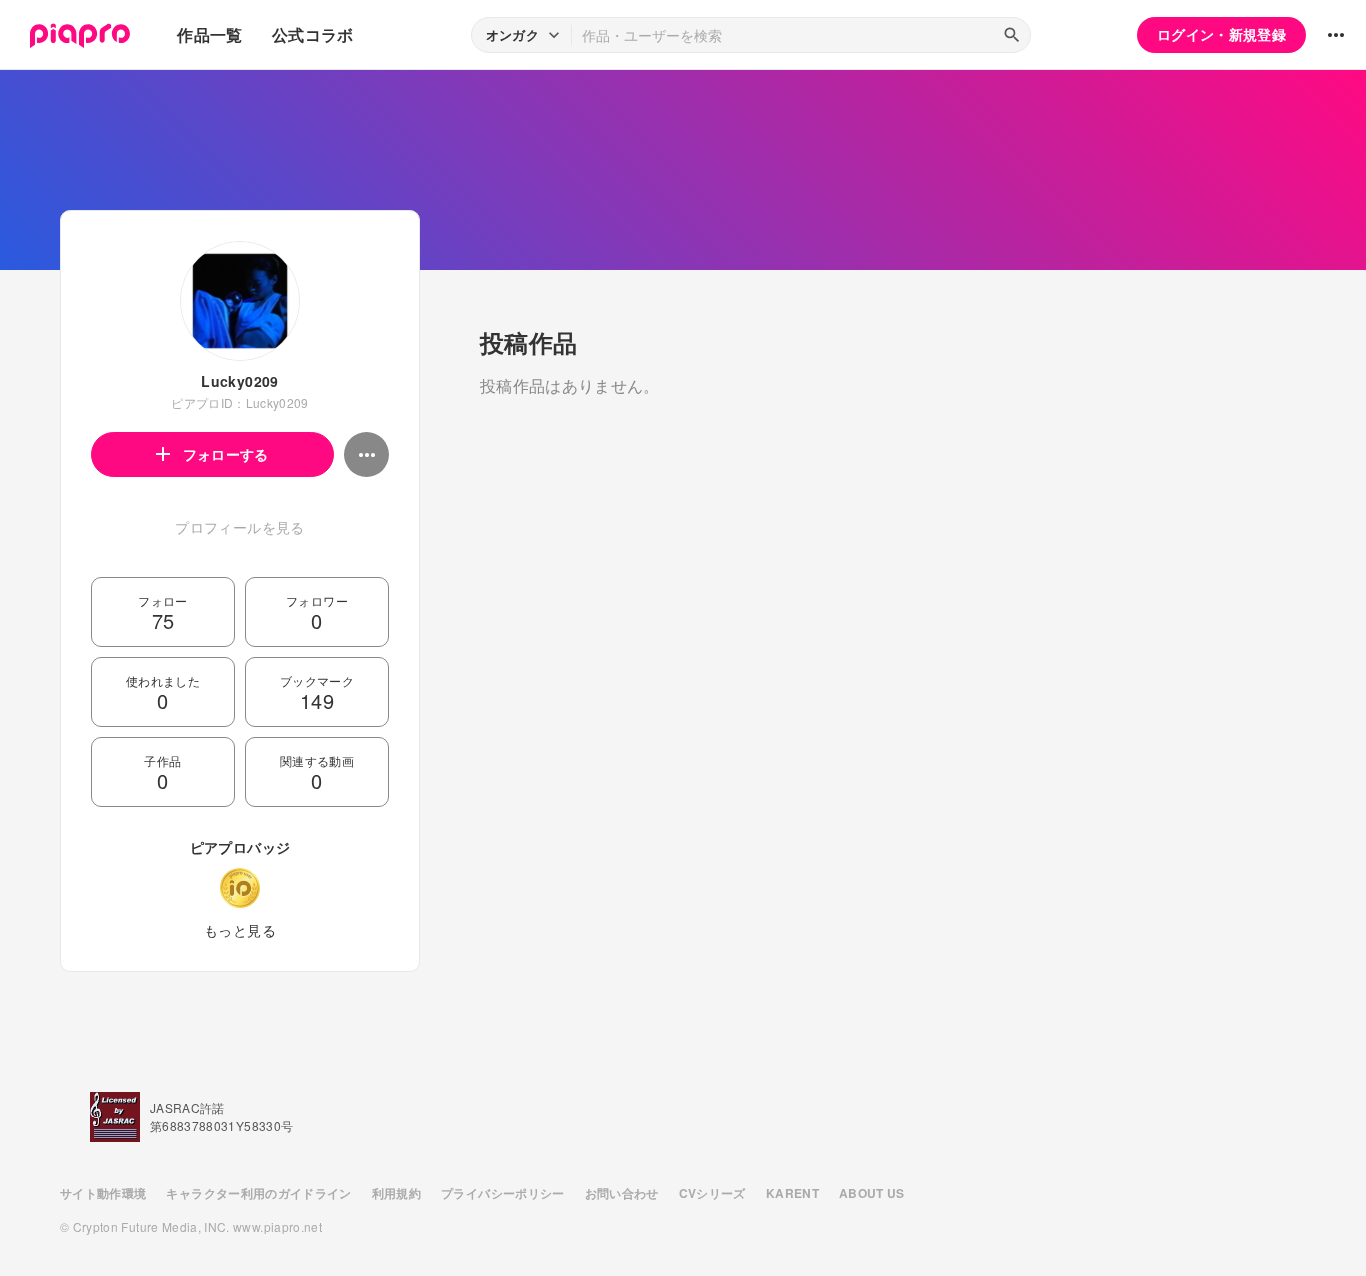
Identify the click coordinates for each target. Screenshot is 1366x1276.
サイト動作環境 (103, 1193)
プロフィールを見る (239, 527)
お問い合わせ (622, 1193)
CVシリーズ (712, 1193)
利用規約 (396, 1193)
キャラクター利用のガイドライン (258, 1193)
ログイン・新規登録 (1221, 34)
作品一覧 (209, 34)
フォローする (226, 454)
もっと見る (240, 930)
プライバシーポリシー (503, 1193)
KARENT (792, 1193)
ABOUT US (872, 1193)
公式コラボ (313, 34)
